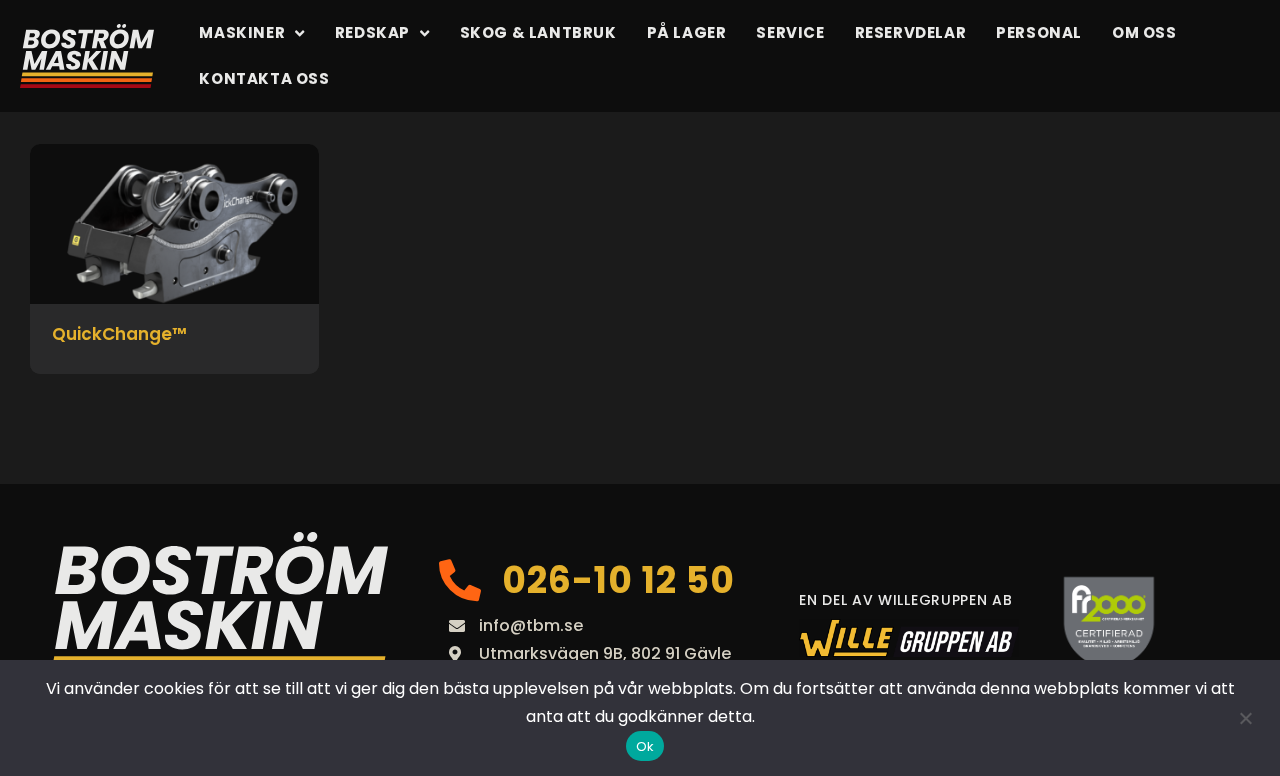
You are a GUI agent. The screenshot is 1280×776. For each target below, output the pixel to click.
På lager (687, 32)
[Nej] (1245, 718)
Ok (645, 746)
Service (790, 32)
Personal (1039, 32)
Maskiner (242, 32)
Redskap (372, 32)
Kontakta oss (264, 78)
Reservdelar (911, 32)
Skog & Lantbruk (538, 32)
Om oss (1144, 32)
